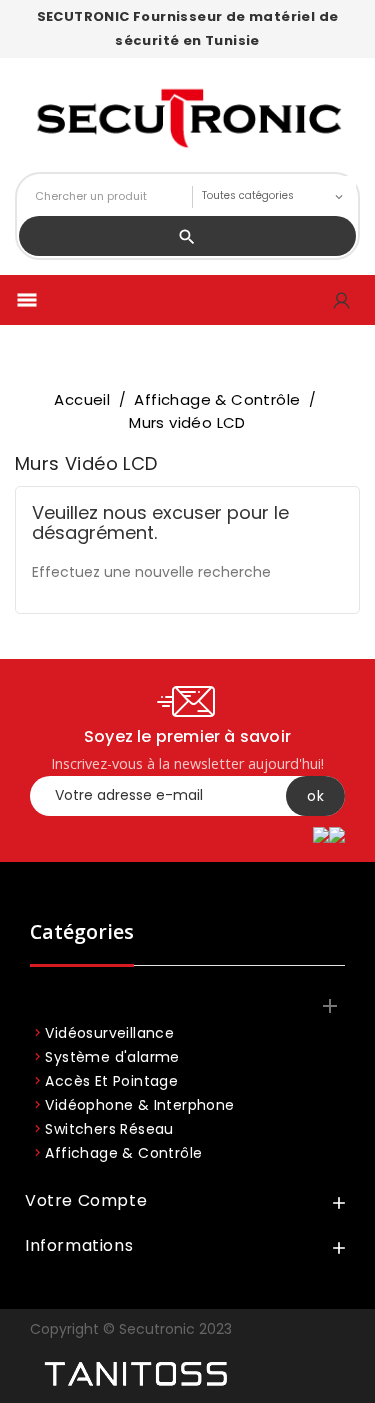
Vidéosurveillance (109, 1033)
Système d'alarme (112, 1057)
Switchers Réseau (109, 1129)
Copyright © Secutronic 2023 (131, 1329)
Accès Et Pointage (111, 1081)
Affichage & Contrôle (123, 1153)
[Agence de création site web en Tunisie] (134, 1375)
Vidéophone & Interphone (139, 1105)
